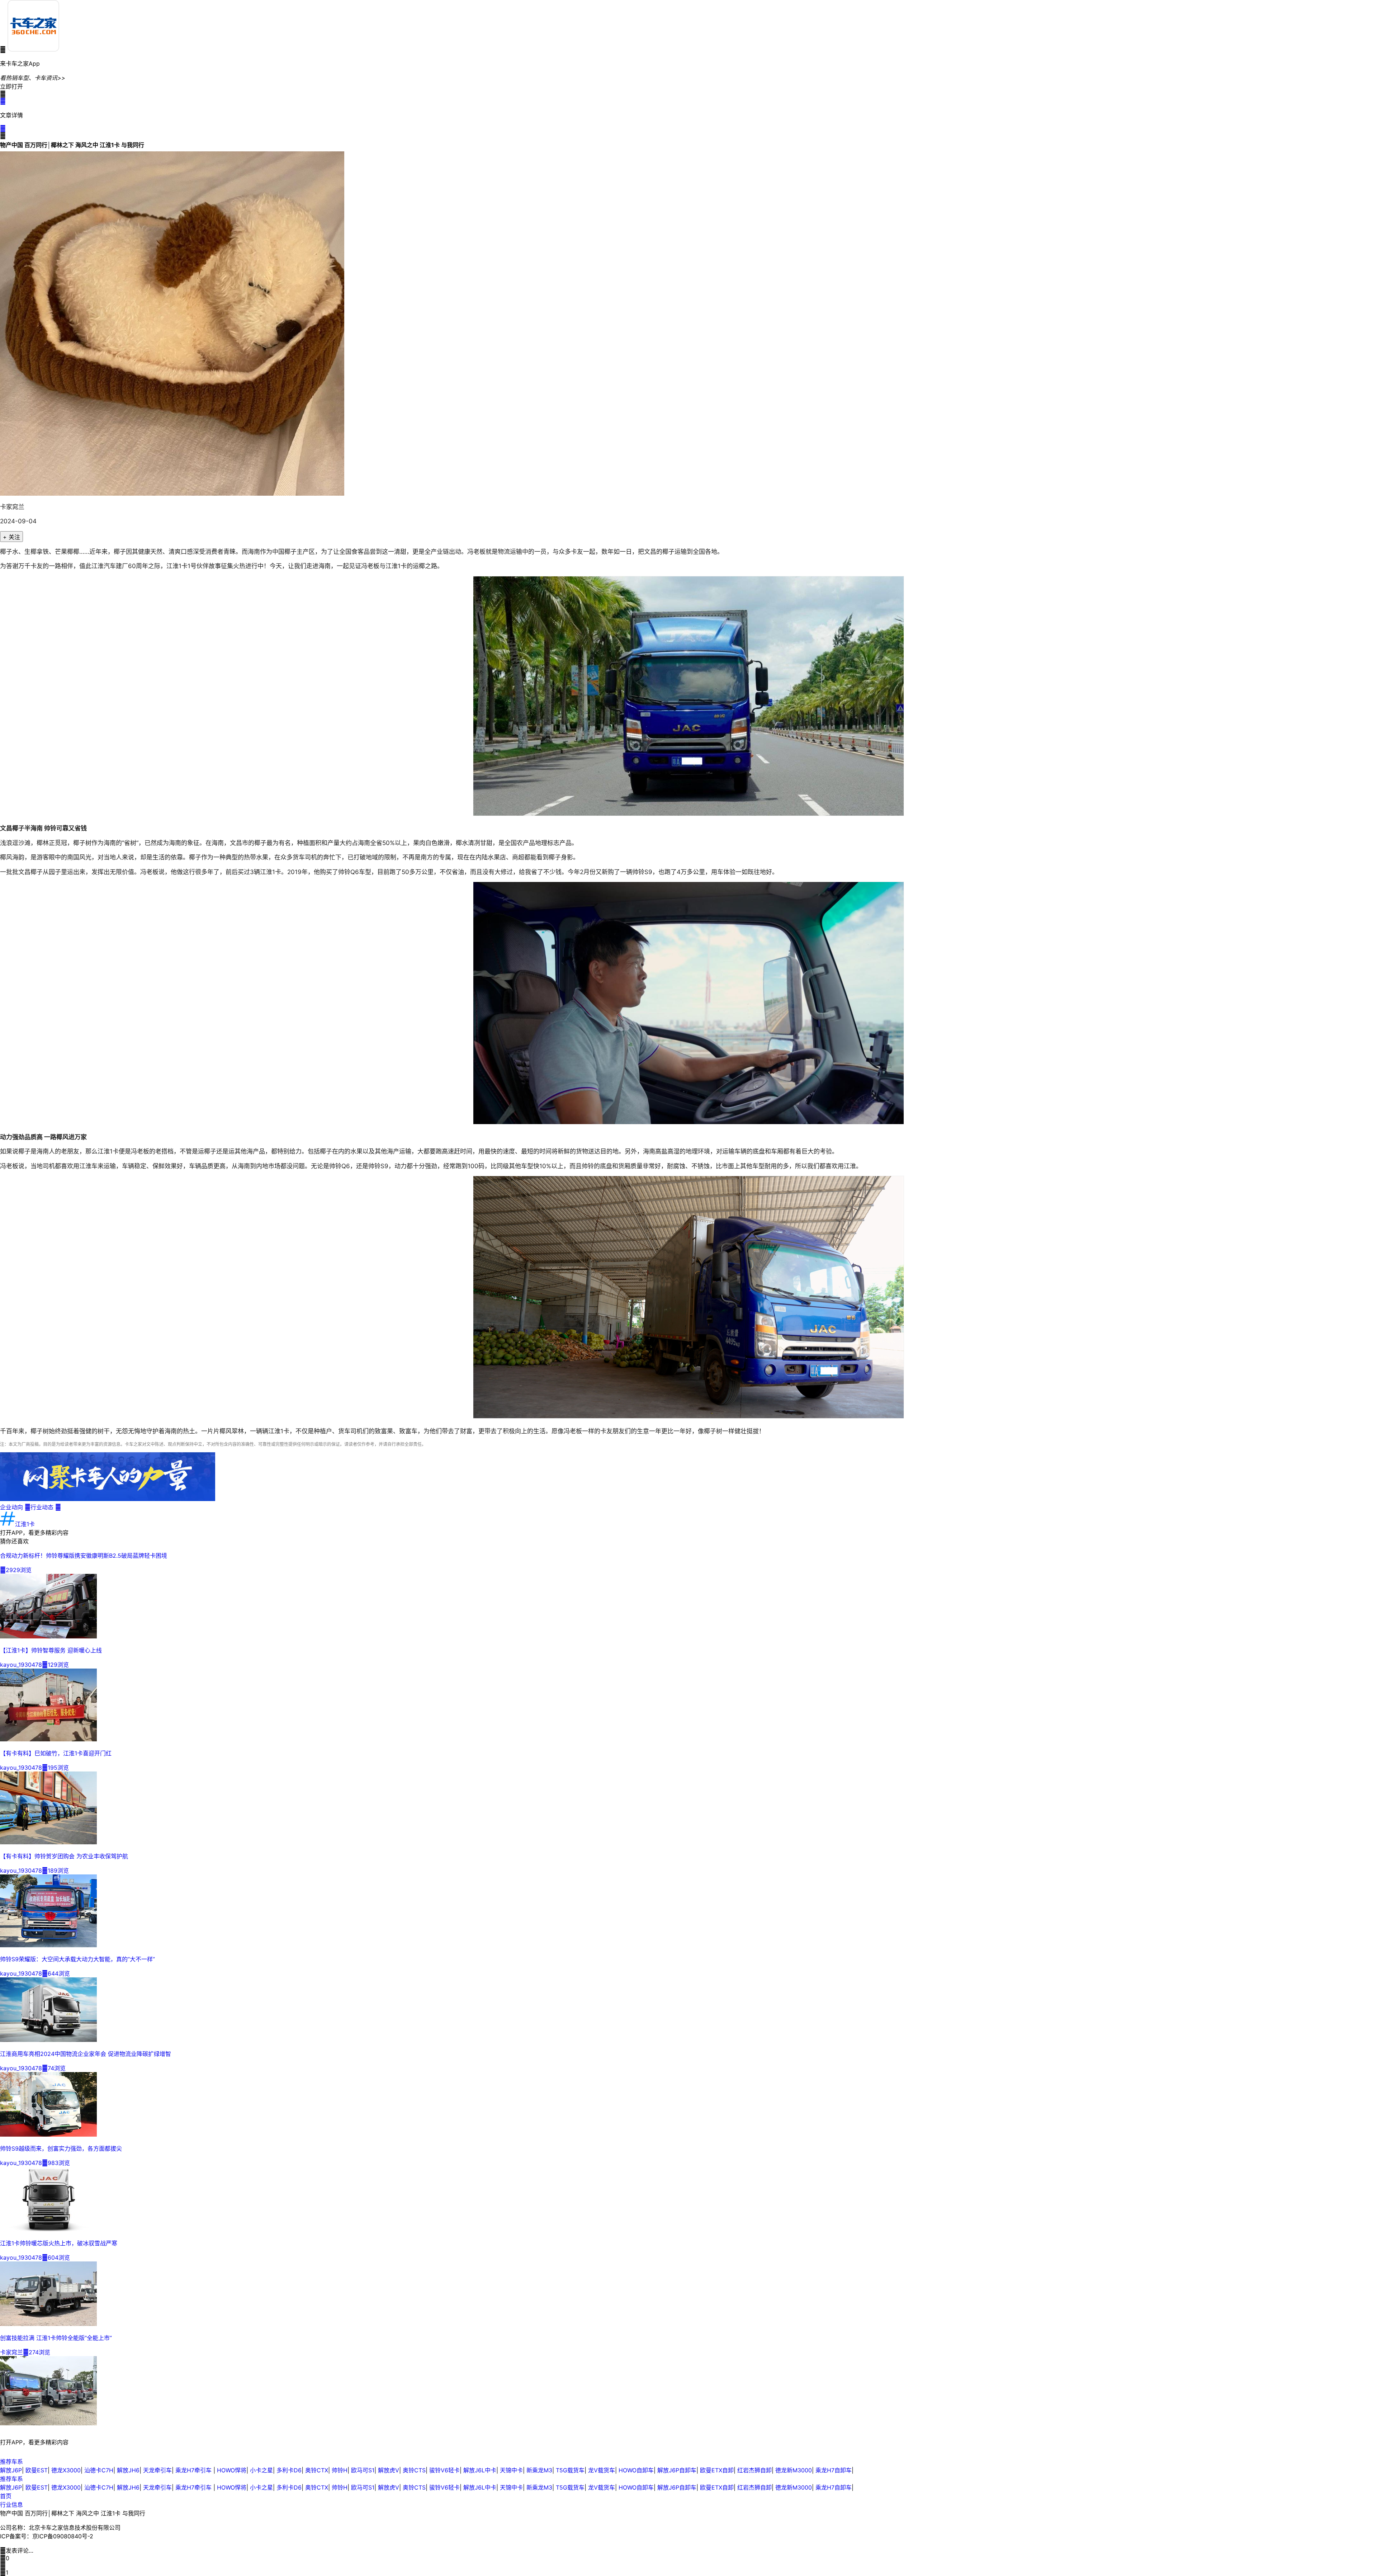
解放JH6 (128, 2470)
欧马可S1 (363, 2470)
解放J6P (11, 2470)
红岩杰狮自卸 (754, 2470)
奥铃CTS (414, 2470)
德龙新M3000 (794, 2470)
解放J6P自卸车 (677, 2470)
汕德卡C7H (99, 2470)
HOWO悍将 (232, 2470)
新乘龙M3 (539, 2470)
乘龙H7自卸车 (834, 2470)
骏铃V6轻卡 (444, 2470)
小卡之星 (261, 2470)
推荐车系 (11, 2462)
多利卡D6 (289, 2470)
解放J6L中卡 (480, 2470)
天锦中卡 (511, 2470)
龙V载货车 (602, 2470)
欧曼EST (37, 2470)
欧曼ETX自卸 (717, 2470)
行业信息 (11, 2505)
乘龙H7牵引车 (194, 2470)
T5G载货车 (570, 2470)
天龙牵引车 (157, 2470)
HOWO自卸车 (636, 2470)
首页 (6, 2496)
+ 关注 (11, 537)
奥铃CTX (317, 2470)
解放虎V (389, 2470)
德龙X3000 (66, 2470)
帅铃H (340, 2470)
